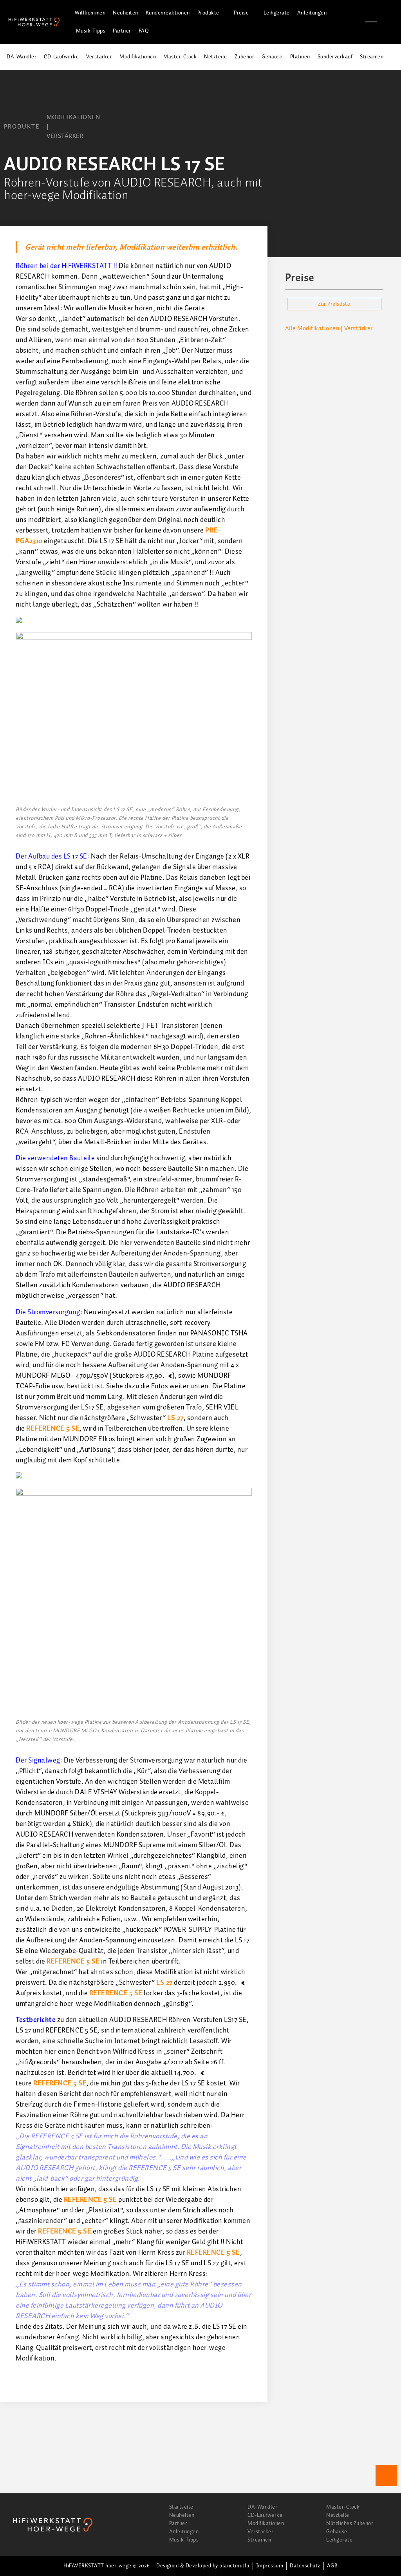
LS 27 (175, 1418)
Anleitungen (312, 13)
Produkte (208, 13)
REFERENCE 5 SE (53, 1429)
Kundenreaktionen (168, 13)
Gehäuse (272, 57)
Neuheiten (126, 13)
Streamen (372, 57)
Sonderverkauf (335, 57)
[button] (391, 22)
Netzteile (216, 57)
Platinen (300, 57)
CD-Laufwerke (61, 57)
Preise (241, 13)
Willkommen (90, 13)
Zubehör (245, 57)
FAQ (144, 31)
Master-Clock (180, 57)
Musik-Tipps (91, 31)
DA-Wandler (22, 57)
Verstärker (99, 57)
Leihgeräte (277, 13)
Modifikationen (138, 57)
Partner (122, 31)
